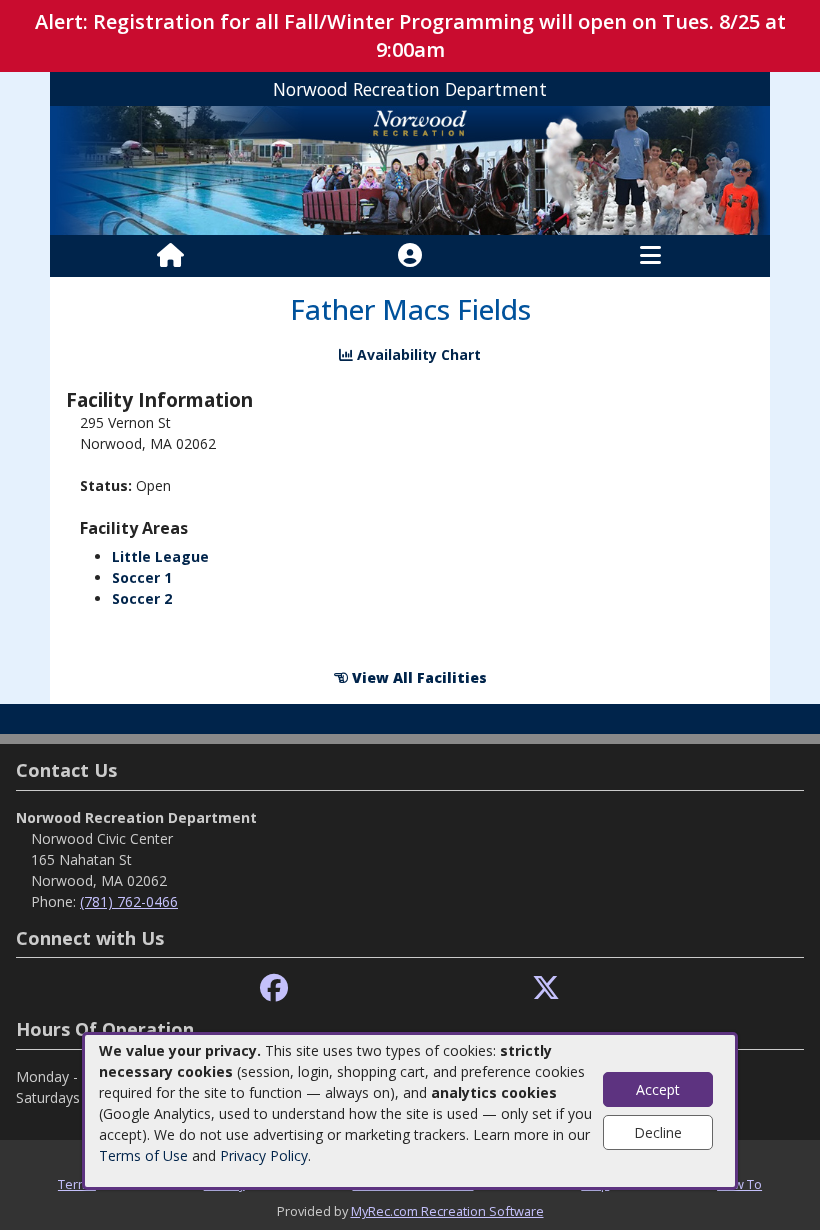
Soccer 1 (142, 577)
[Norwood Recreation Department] (410, 169)
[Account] (410, 256)
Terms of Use (143, 1155)
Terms (77, 1184)
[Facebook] (274, 988)
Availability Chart (417, 354)
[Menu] (650, 256)
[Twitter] (546, 988)
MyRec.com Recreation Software (447, 1211)
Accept (658, 1089)
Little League (160, 556)
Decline (658, 1132)
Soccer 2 (142, 598)
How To (739, 1184)
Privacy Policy (264, 1155)
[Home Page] (170, 256)
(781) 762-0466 (129, 901)
